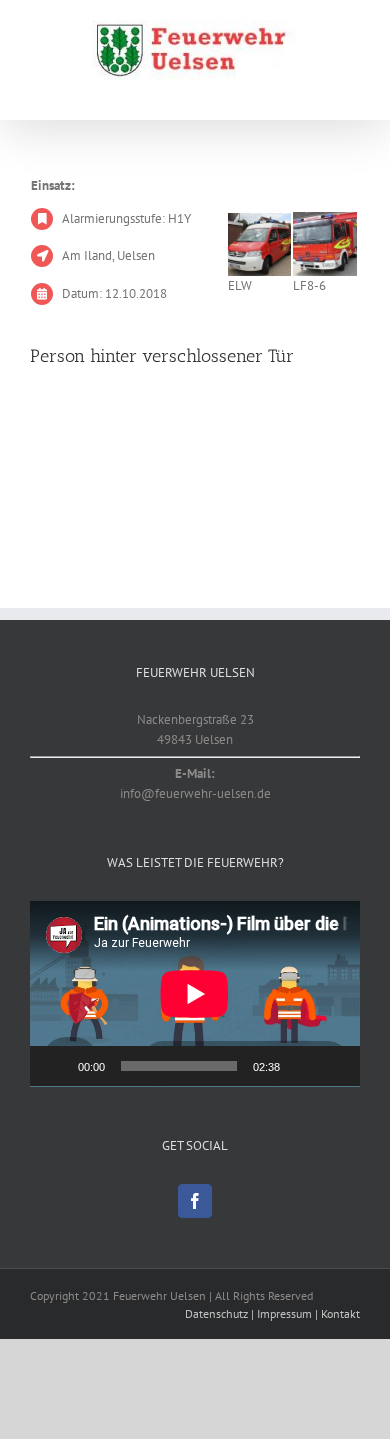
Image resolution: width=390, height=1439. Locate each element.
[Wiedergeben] (56, 1066)
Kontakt (340, 1313)
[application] (195, 994)
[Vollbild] (334, 1066)
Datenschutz (216, 1313)
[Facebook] (195, 1201)
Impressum (284, 1313)
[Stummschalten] (302, 1066)
